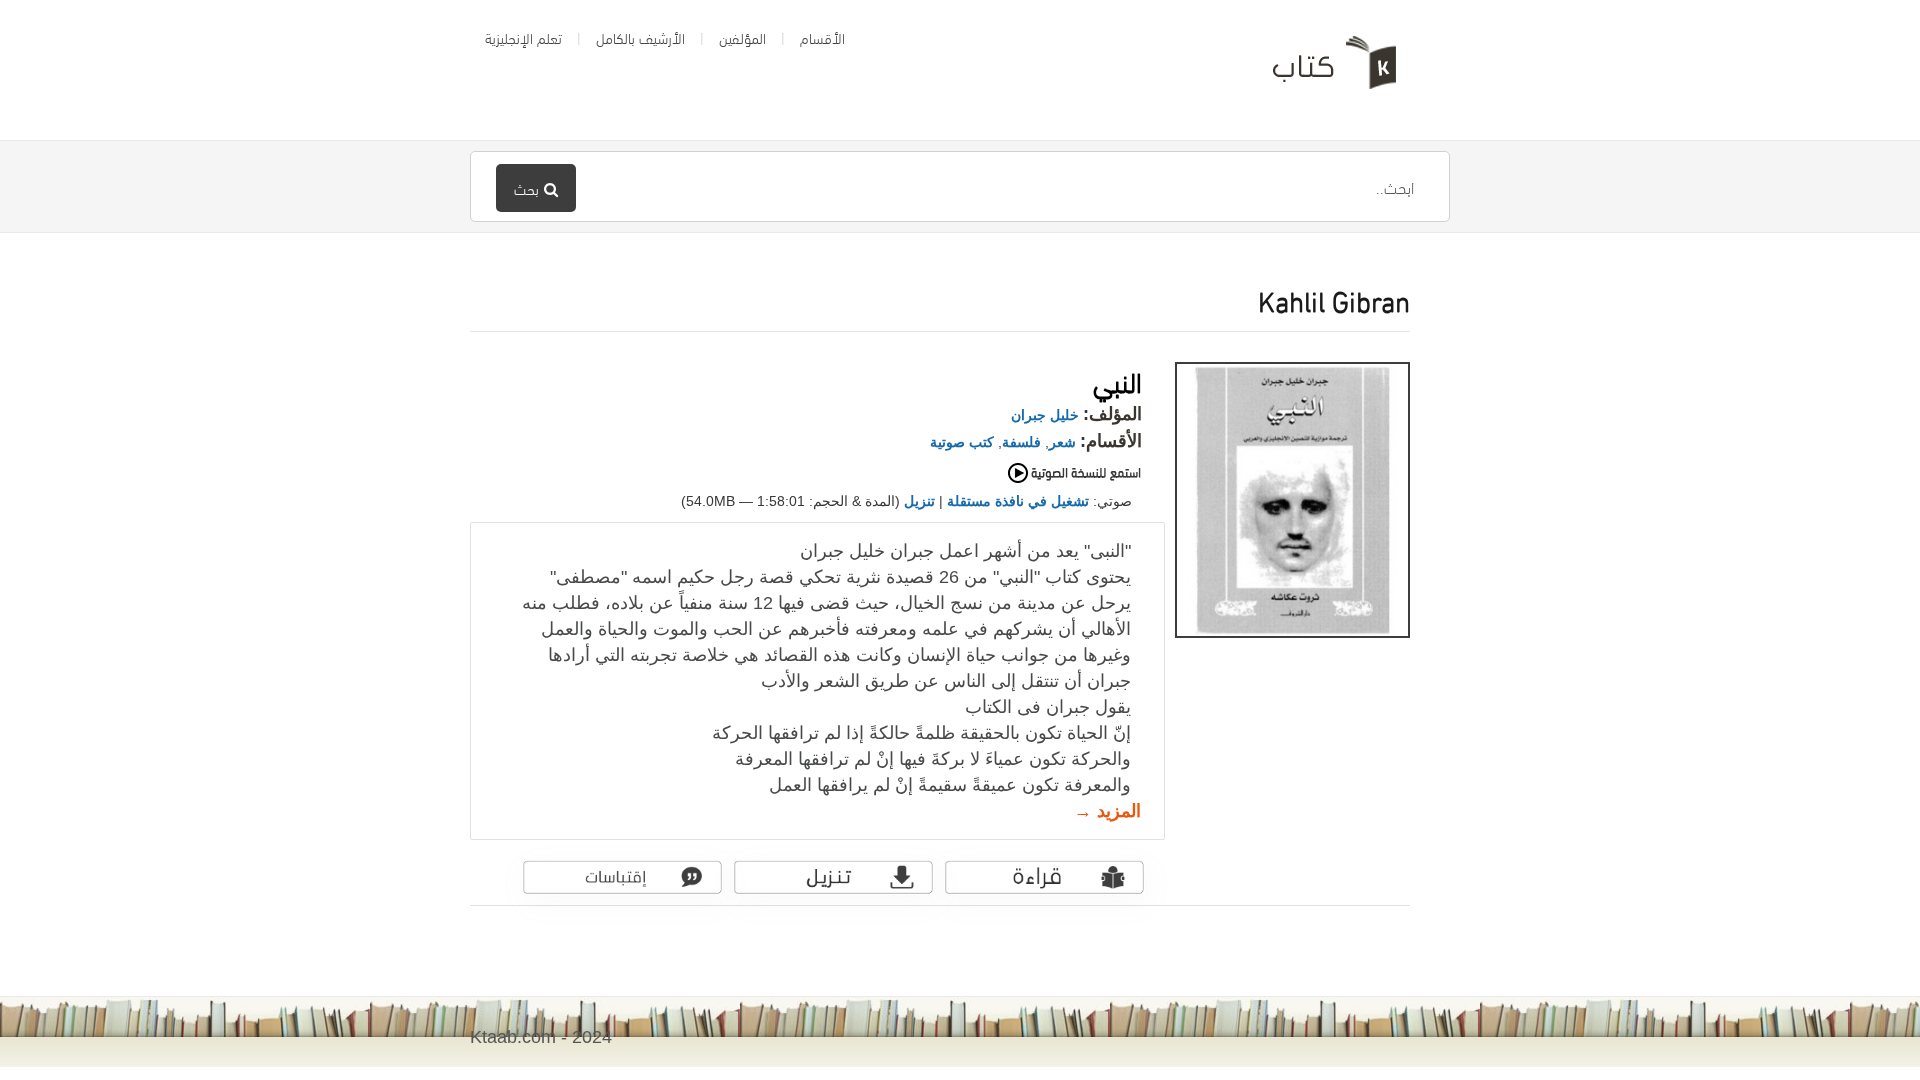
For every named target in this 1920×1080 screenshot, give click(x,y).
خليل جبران (1045, 415)
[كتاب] (1320, 70)
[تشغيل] (1055, 480)
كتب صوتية (962, 442)
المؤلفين (742, 37)
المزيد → (1107, 811)
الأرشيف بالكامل (640, 37)
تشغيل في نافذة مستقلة (1018, 501)
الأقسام (822, 37)
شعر (1062, 442)
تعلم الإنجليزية (523, 37)
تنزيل (919, 501)
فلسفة (1021, 442)
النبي (1117, 379)
